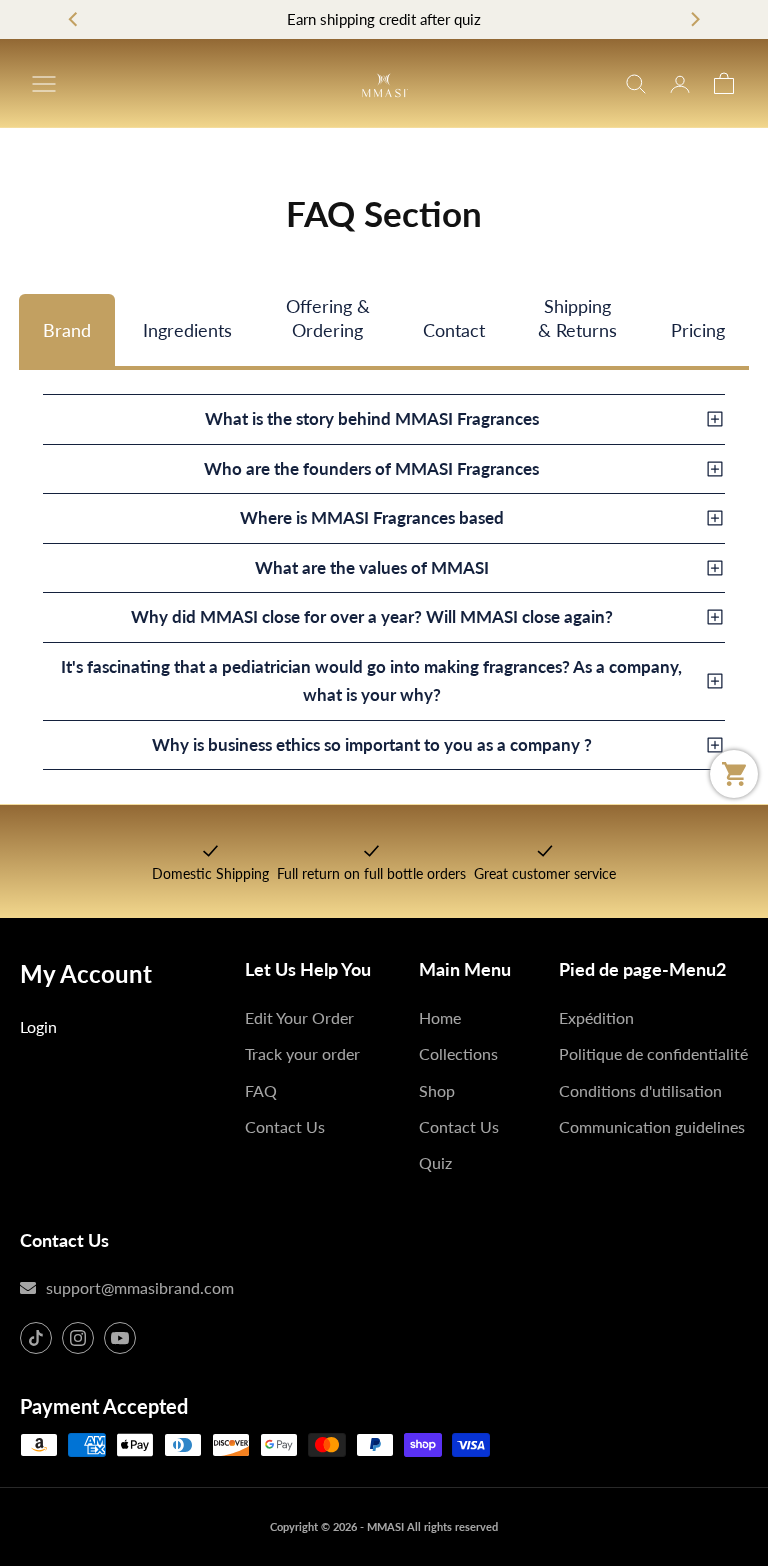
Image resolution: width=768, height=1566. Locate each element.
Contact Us (285, 1126)
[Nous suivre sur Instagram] (78, 1338)
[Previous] (74, 20)
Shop (437, 1090)
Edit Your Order (299, 1017)
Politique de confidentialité (653, 1053)
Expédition (596, 1017)
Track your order (302, 1053)
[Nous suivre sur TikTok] (36, 1338)
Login (38, 1026)
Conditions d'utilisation (640, 1090)
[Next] (694, 20)
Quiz (435, 1162)
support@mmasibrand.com (140, 1287)
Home (440, 1017)
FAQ (261, 1090)
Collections (458, 1053)
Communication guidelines (652, 1126)
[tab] (67, 330)
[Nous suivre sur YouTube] (120, 1338)
